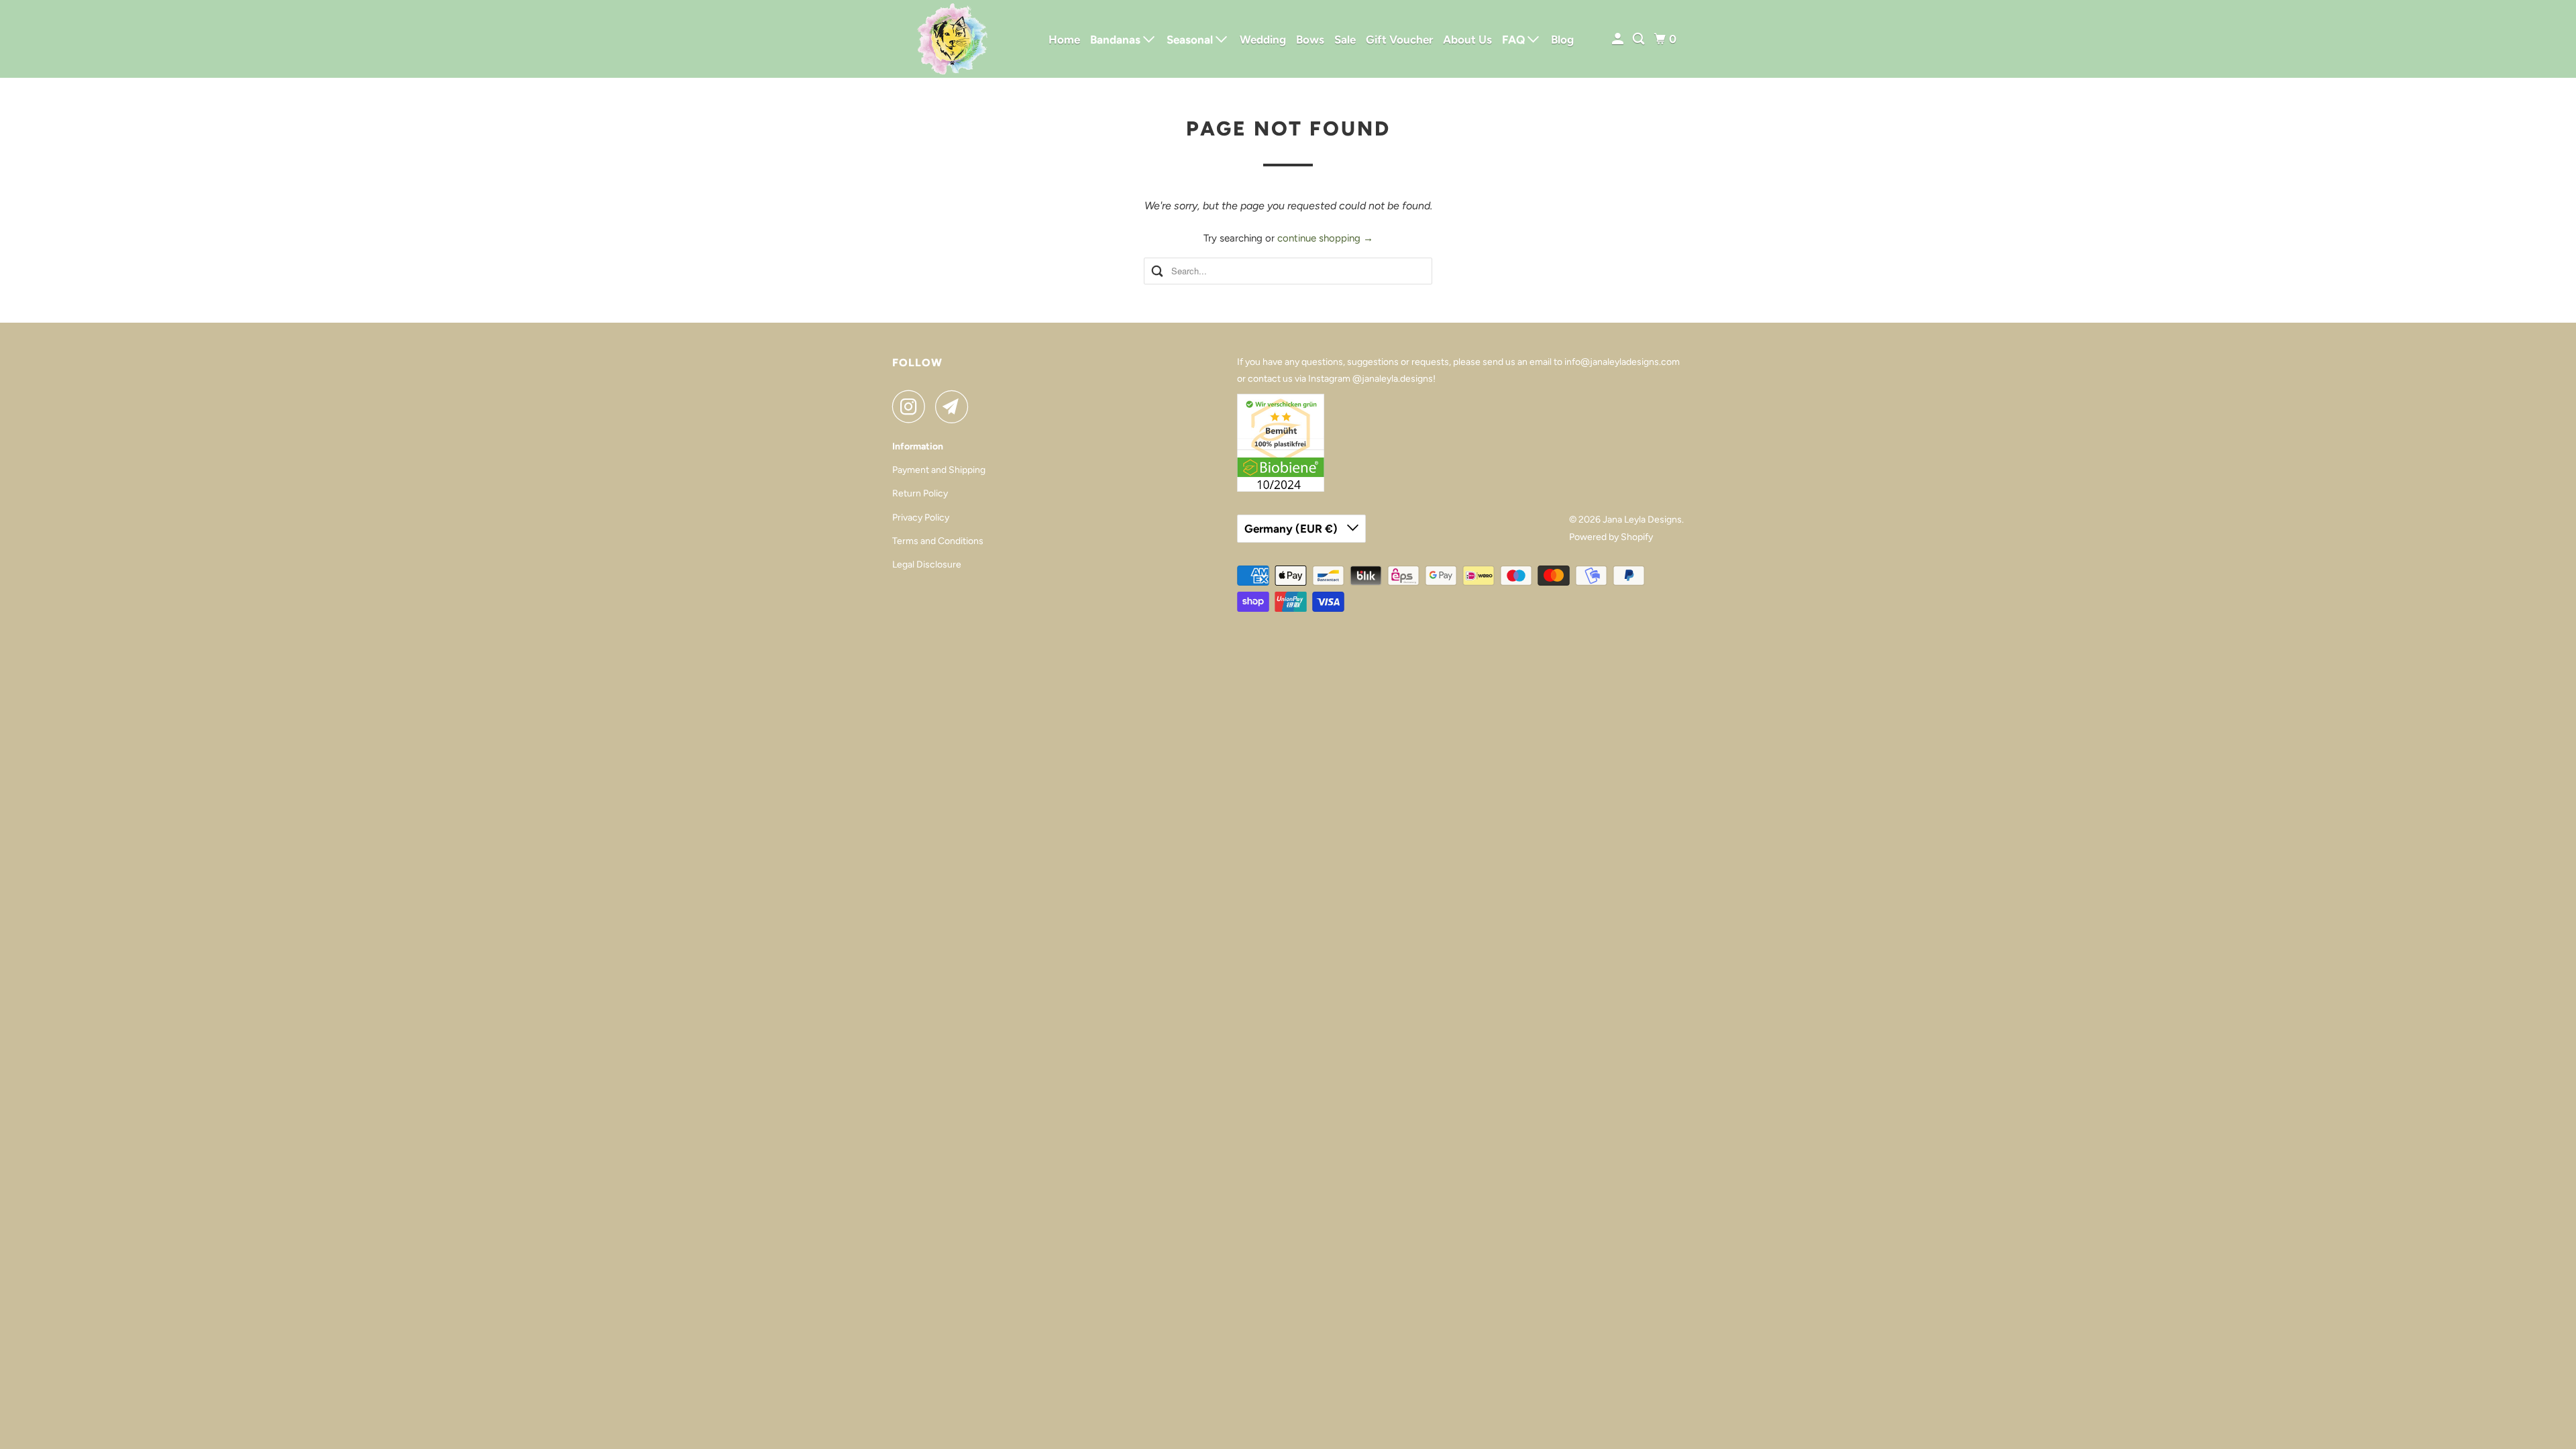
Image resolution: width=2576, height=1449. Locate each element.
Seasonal (1191, 40)
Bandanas (1117, 40)
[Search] (1640, 39)
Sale (1345, 40)
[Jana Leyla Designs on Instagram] (912, 407)
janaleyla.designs (1397, 379)
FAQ (1515, 40)
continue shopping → (1325, 238)
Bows (1310, 40)
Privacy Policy (921, 518)
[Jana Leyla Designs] (953, 39)
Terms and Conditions (938, 541)
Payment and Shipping (939, 470)
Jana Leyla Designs (1642, 520)
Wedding (1263, 40)
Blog (1562, 40)
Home (1064, 40)
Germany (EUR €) (1292, 529)
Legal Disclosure (927, 565)
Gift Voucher (1399, 40)
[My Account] (1619, 39)
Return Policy (920, 493)
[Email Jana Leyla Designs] (955, 407)
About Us (1467, 40)
